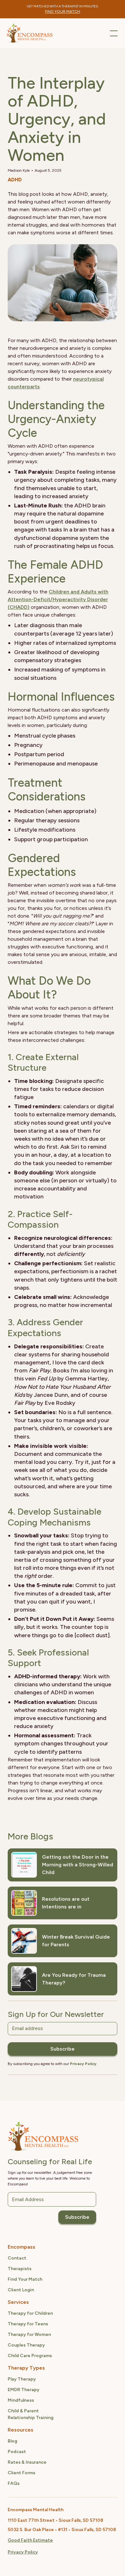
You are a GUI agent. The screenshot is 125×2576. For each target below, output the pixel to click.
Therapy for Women (29, 2334)
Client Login (21, 2290)
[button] (113, 33)
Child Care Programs (30, 2356)
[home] (29, 33)
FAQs (14, 2483)
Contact (17, 2258)
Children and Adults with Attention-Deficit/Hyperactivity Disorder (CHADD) (58, 599)
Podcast (17, 2452)
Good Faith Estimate (30, 2540)
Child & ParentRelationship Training (31, 2414)
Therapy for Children (30, 2313)
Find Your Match (25, 2279)
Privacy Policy (23, 2552)
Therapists (20, 2269)
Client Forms (21, 2473)
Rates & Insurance (27, 2462)
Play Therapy (22, 2379)
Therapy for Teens (28, 2324)
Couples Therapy (26, 2345)
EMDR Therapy (24, 2390)
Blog (13, 2441)
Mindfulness (21, 2400)
